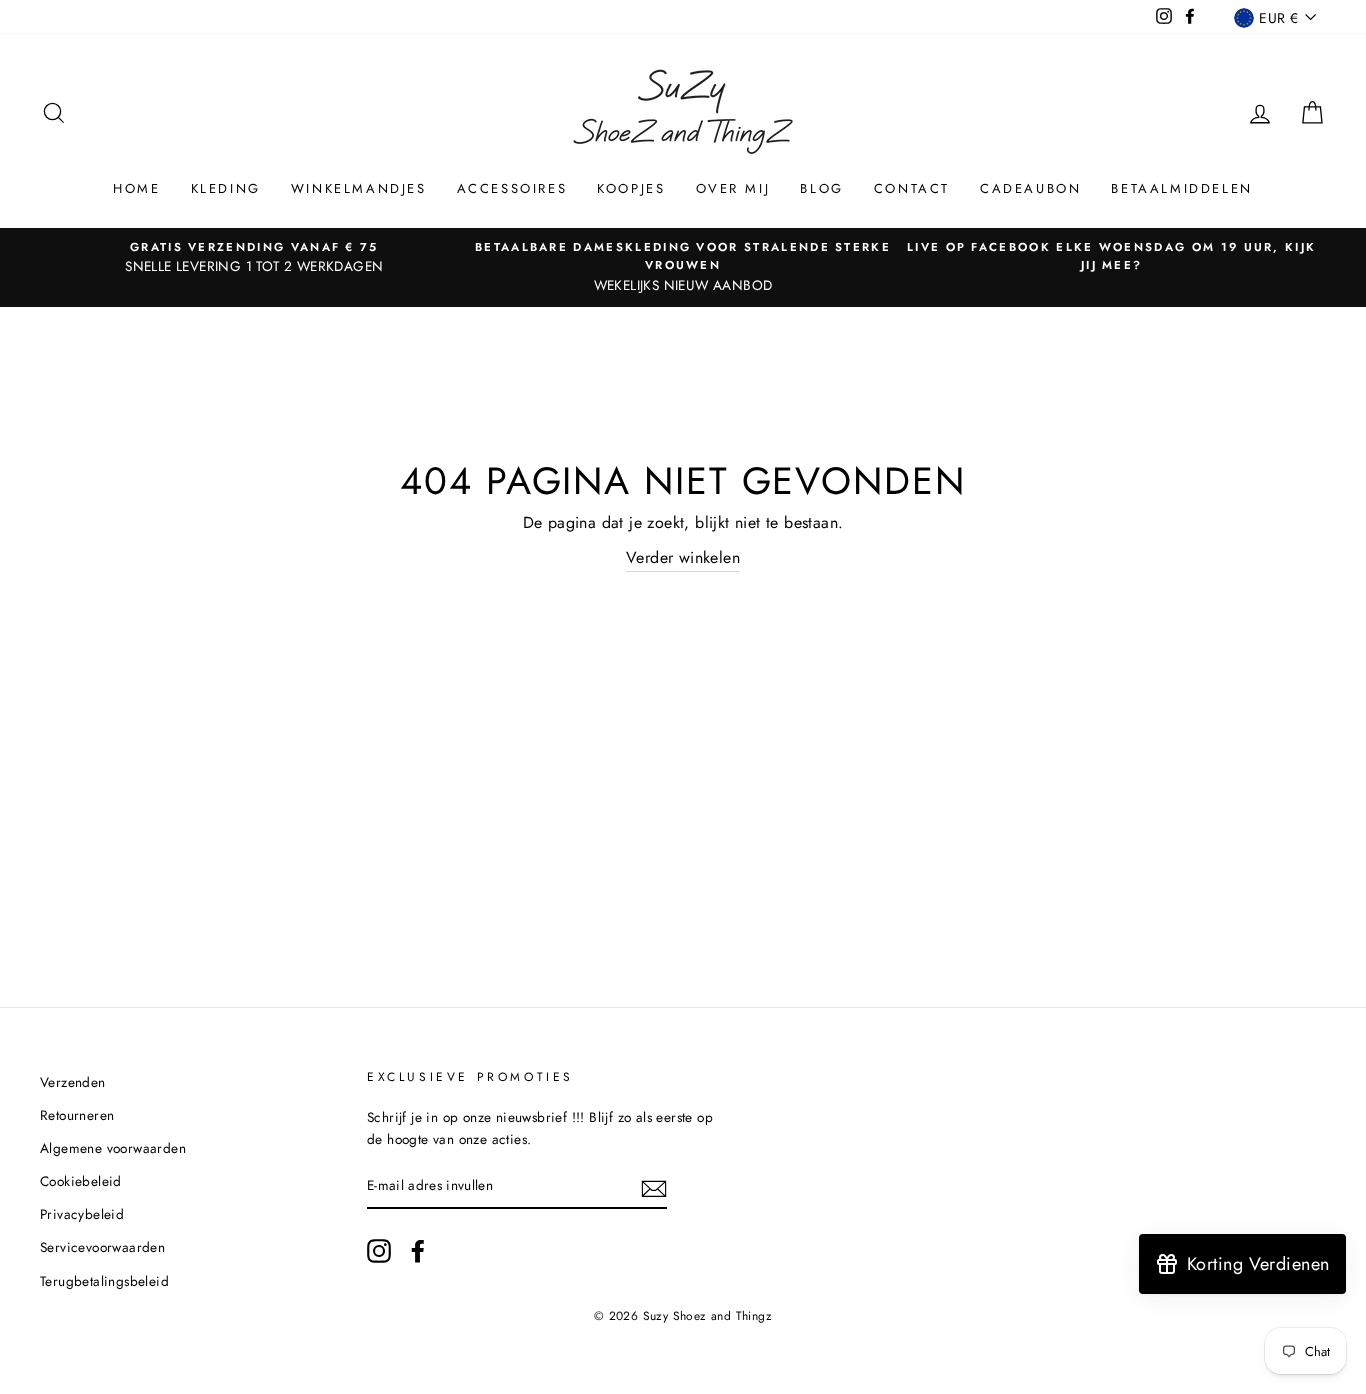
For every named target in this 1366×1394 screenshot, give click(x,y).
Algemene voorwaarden (113, 1148)
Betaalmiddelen (1181, 188)
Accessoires (512, 188)
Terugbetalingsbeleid (104, 1281)
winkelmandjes (359, 188)
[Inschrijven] (654, 1187)
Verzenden (73, 1082)
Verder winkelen (683, 557)
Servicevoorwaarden (102, 1247)
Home (136, 188)
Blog (821, 188)
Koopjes (631, 188)
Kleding (226, 188)
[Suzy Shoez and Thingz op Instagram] (379, 1251)
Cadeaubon (1030, 188)
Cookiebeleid (81, 1181)
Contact (912, 188)
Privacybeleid (82, 1214)
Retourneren (77, 1115)
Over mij (733, 188)
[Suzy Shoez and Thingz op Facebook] (418, 1251)
